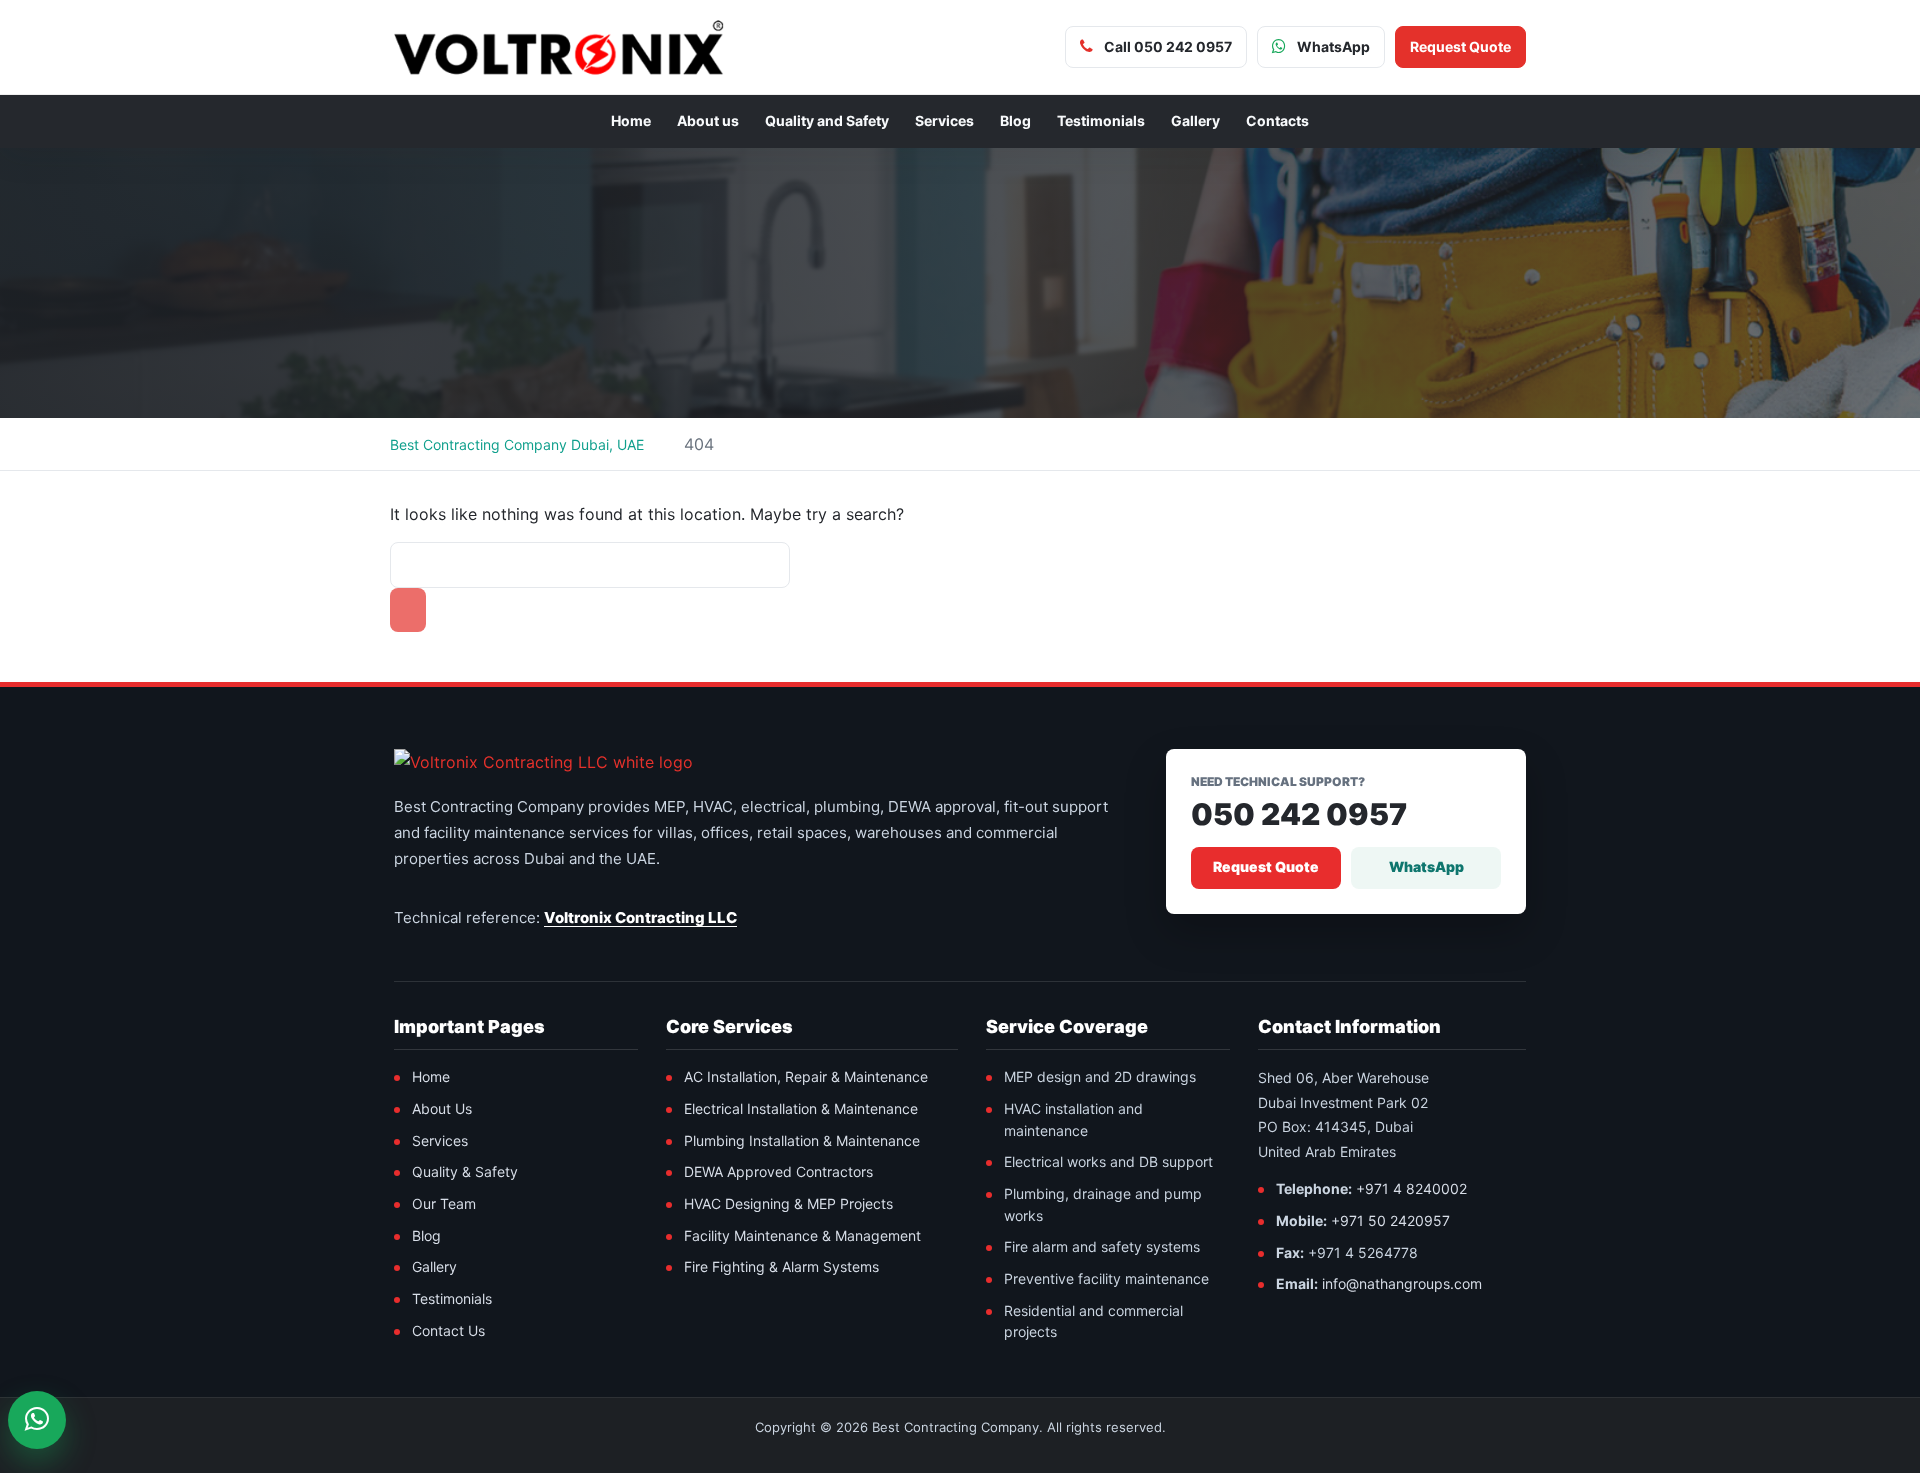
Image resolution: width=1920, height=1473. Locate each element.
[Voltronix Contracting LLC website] (543, 762)
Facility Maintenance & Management (802, 1235)
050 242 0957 (1299, 814)
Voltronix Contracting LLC (640, 917)
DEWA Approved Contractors (778, 1171)
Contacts (1277, 120)
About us (708, 120)
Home (631, 120)
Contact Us (448, 1330)
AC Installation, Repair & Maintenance (806, 1076)
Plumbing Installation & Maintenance (802, 1140)
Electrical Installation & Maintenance (801, 1108)
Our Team (444, 1203)
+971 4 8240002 (1411, 1188)
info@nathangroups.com (1402, 1283)
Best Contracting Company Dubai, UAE (517, 444)
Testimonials (1101, 120)
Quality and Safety (827, 120)
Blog (1015, 120)
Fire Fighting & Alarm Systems (781, 1266)
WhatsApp (1426, 866)
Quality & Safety (465, 1171)
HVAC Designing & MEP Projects (788, 1203)
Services (944, 120)
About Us (442, 1108)
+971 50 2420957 (1390, 1220)
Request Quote (1266, 866)
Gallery (1195, 120)
